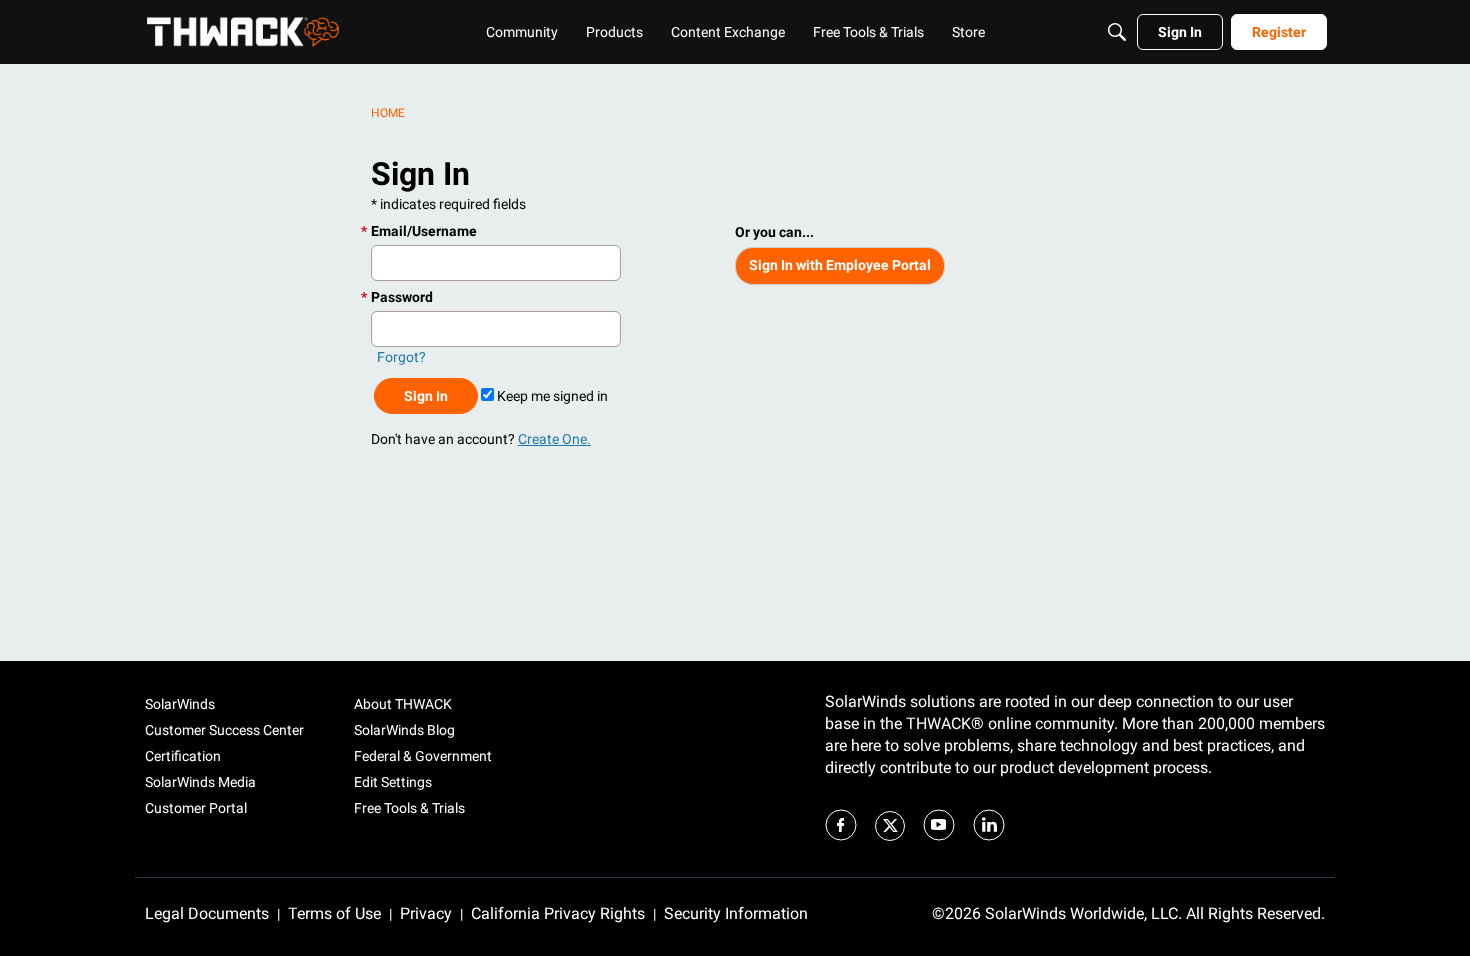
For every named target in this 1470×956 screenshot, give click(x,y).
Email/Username (424, 231)
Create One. (554, 439)
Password (402, 297)
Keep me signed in (551, 396)
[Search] (1117, 32)
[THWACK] (243, 32)
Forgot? (401, 357)
